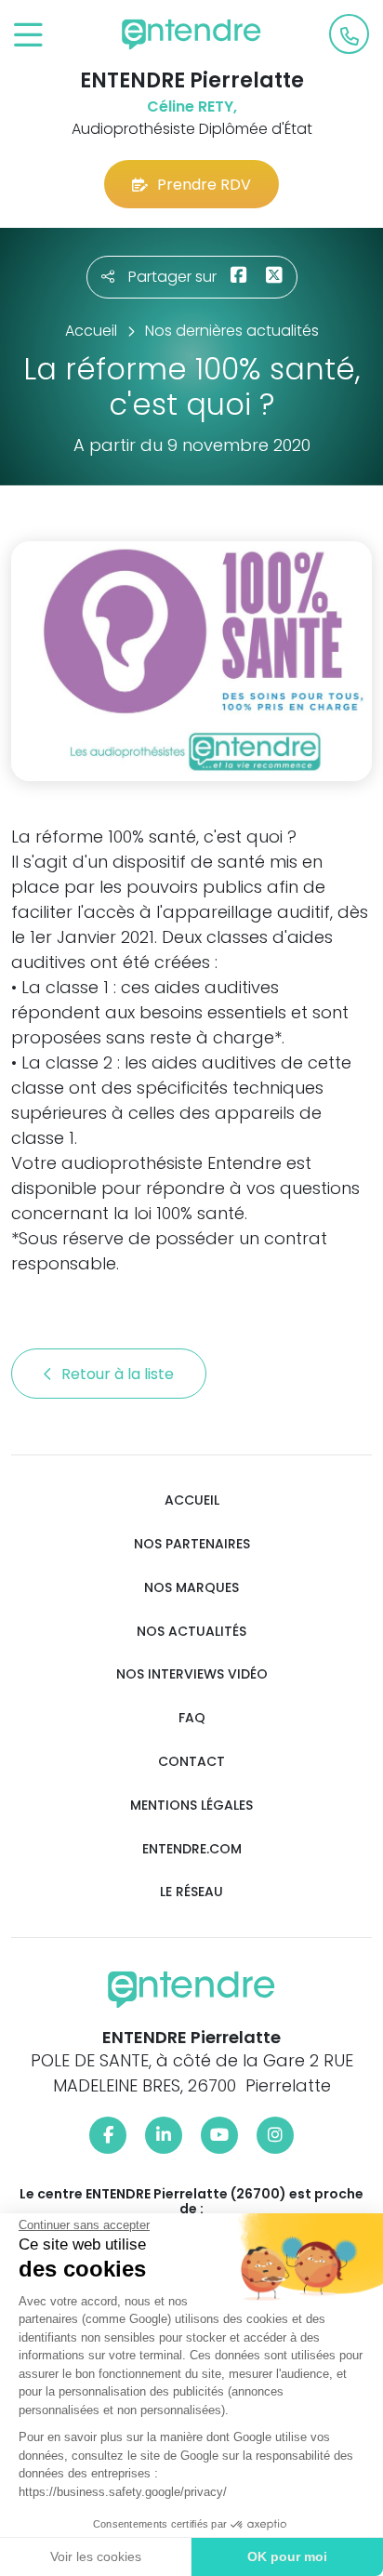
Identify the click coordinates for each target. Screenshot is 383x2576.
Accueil (192, 1500)
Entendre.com (192, 1849)
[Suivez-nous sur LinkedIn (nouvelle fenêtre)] (164, 2135)
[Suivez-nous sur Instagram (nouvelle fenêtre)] (275, 2135)
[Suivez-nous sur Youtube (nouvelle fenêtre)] (219, 2135)
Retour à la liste (119, 1374)
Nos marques (191, 1588)
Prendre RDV (204, 185)
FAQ (192, 1718)
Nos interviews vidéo (192, 1674)
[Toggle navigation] (28, 36)
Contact (191, 1762)
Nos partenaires (192, 1544)
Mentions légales (191, 1806)
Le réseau (191, 1892)
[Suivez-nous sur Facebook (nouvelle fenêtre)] (108, 2135)
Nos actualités (191, 1632)
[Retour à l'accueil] (191, 34)
